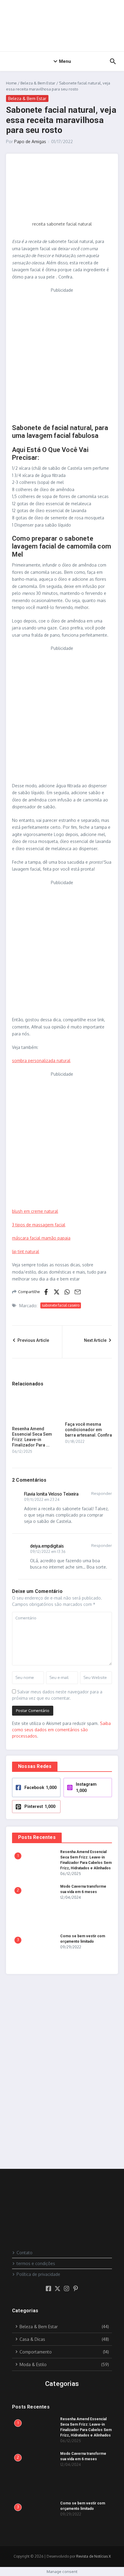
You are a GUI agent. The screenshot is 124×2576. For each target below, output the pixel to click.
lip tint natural (26, 1251)
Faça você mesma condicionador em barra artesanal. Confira (88, 1430)
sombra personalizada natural (41, 1061)
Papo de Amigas (30, 141)
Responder (102, 1493)
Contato (25, 2253)
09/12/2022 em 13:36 (48, 1552)
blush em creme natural (35, 1211)
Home (11, 83)
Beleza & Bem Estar (38, 83)
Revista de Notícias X (93, 2556)
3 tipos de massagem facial (39, 1225)
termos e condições (36, 2263)
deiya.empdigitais (47, 1546)
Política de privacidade (38, 2274)
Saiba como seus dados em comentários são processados (61, 1730)
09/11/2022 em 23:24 (42, 1500)
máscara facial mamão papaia (41, 1238)
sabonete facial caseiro (61, 1305)
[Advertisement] (62, 356)
